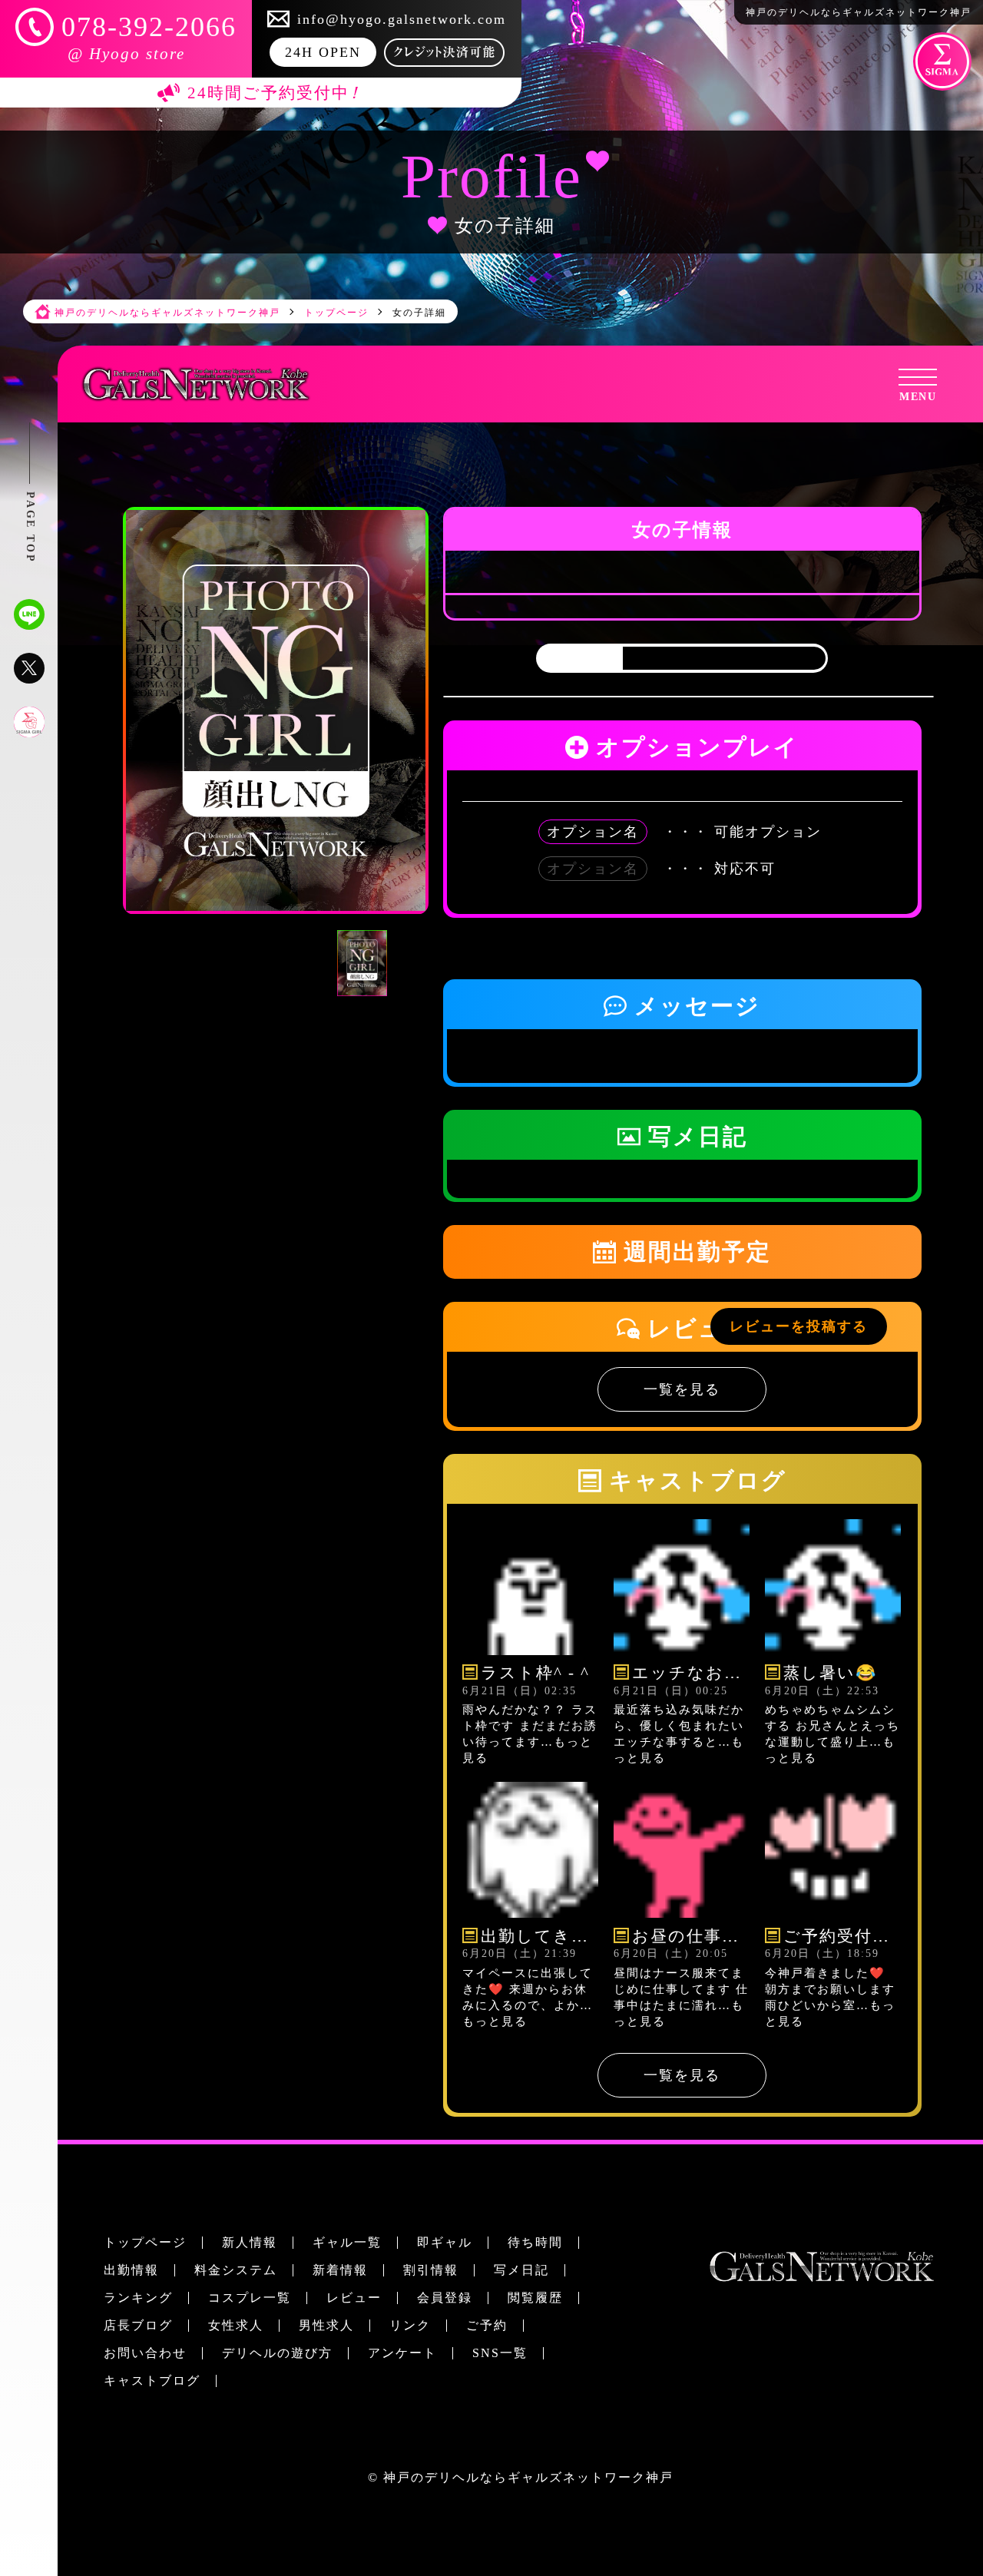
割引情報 (431, 2270)
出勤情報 (131, 2270)
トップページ (145, 2242)
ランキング (138, 2298)
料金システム (236, 2270)
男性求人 (326, 2325)
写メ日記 (521, 2270)
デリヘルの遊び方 (277, 2353)
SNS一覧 (500, 2353)
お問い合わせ (145, 2353)
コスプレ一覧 (250, 2298)
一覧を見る (682, 1389)
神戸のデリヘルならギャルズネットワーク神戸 (528, 2477)
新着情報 (340, 2270)
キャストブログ (152, 2381)
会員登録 (445, 2298)
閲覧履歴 (535, 2298)
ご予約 (487, 2325)
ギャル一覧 (347, 2242)
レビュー (354, 2298)
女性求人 (236, 2325)
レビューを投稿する (799, 1326)
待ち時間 (535, 2242)
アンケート (402, 2353)
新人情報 (250, 2242)
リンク (410, 2325)
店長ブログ (138, 2325)
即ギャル (445, 2242)
